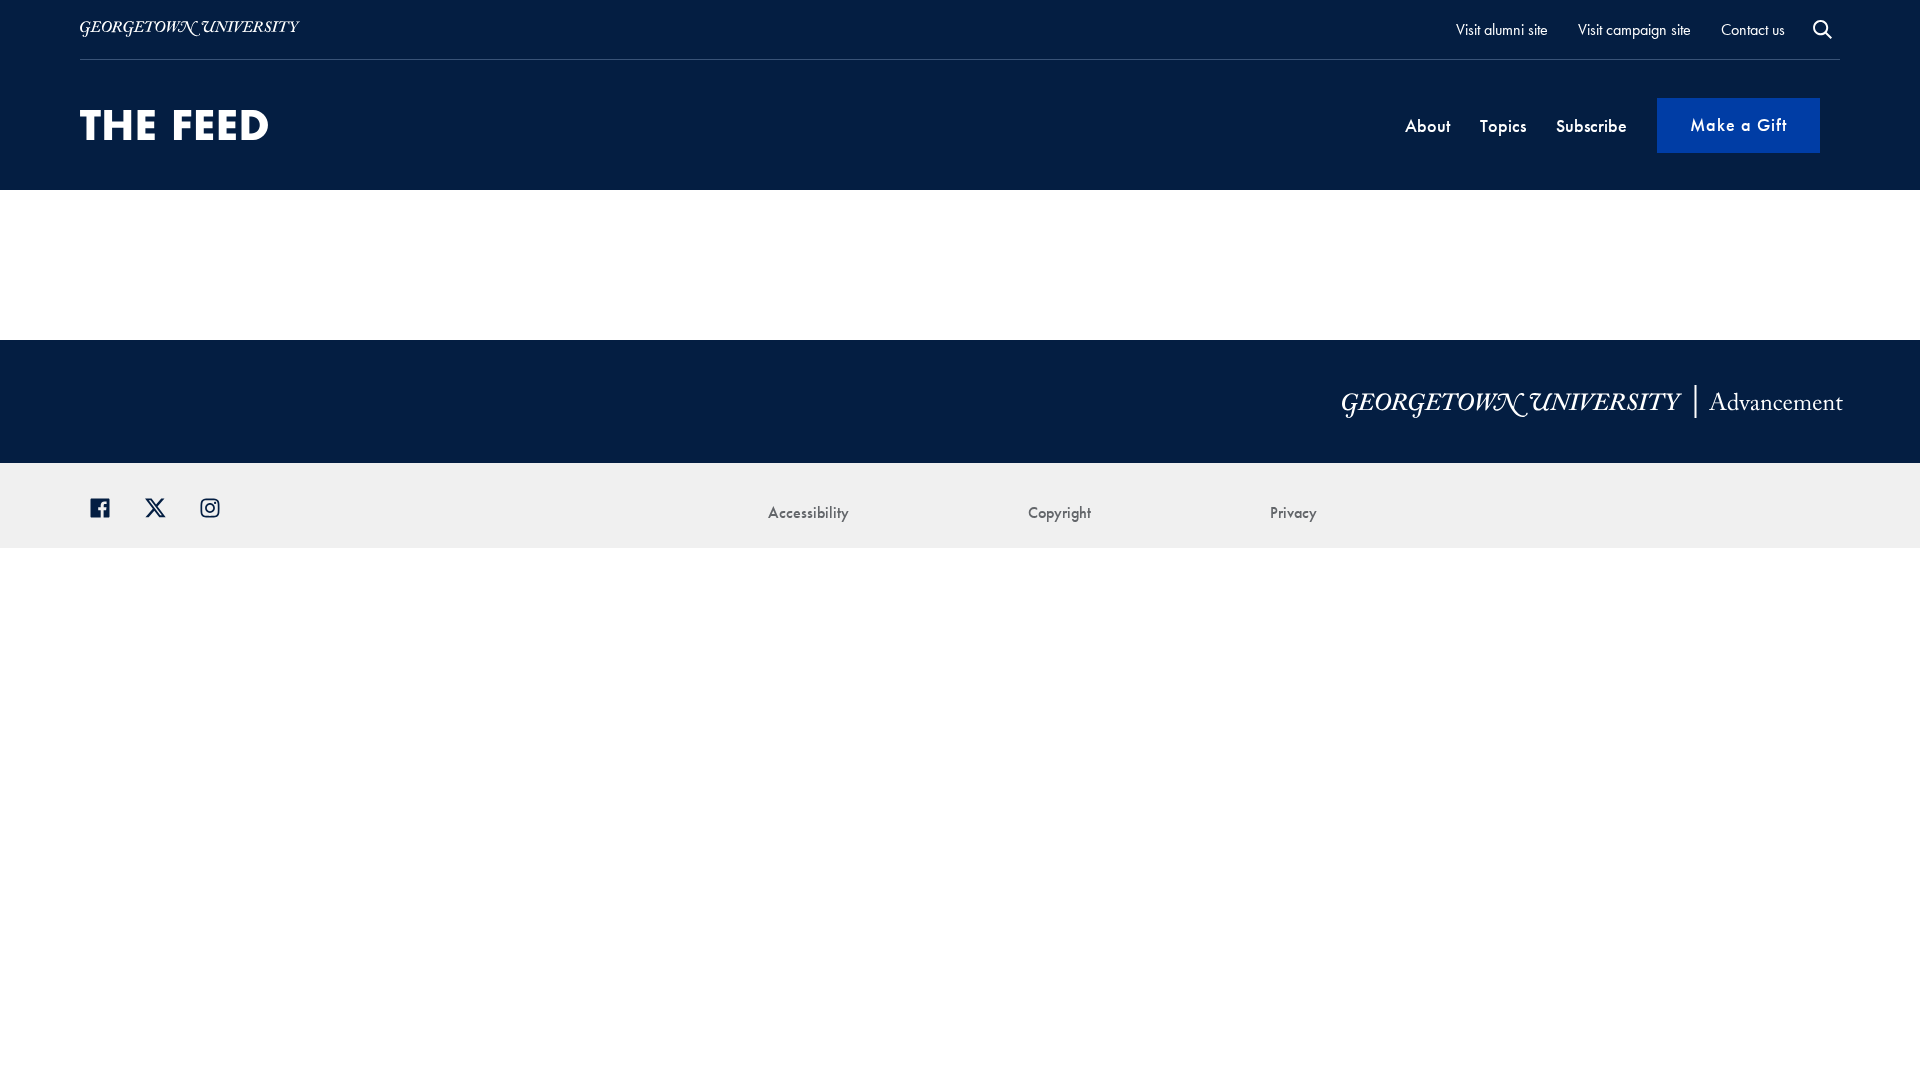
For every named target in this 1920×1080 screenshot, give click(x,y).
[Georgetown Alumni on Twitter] (162, 505)
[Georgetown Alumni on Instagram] (217, 505)
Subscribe (1591, 125)
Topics (1503, 125)
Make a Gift (1738, 124)
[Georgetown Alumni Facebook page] (107, 505)
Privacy (1293, 512)
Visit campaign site (1634, 29)
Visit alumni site (1502, 29)
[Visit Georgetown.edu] (190, 29)
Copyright (1059, 512)
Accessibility (808, 512)
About (1427, 125)
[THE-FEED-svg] (174, 125)
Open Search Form (1822, 29)
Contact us (1753, 29)
